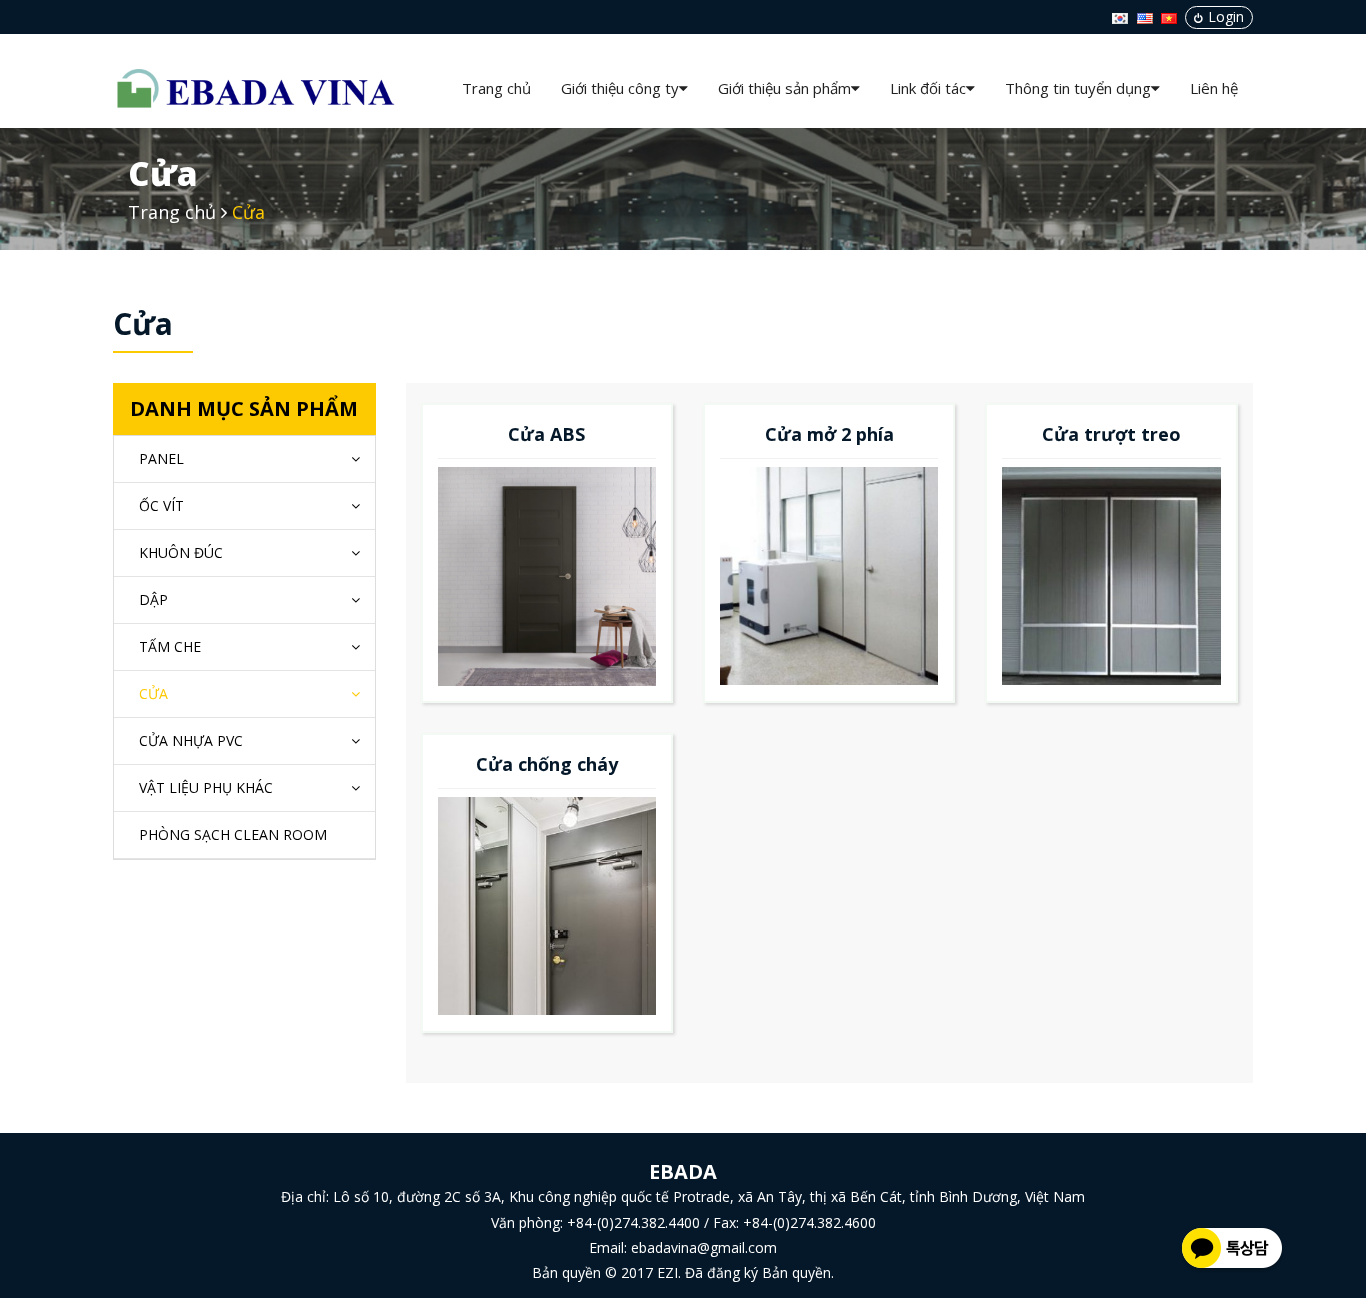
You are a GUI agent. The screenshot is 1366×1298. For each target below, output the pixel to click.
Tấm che (170, 646)
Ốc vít (161, 505)
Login (1226, 16)
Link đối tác (928, 88)
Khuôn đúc (181, 552)
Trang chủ (496, 88)
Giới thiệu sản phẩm (784, 88)
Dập (153, 599)
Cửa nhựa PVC (191, 740)
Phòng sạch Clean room (233, 834)
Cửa (153, 693)
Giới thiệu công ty (620, 88)
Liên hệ (1214, 88)
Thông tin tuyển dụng (1078, 88)
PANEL (161, 458)
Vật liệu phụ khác (206, 787)
